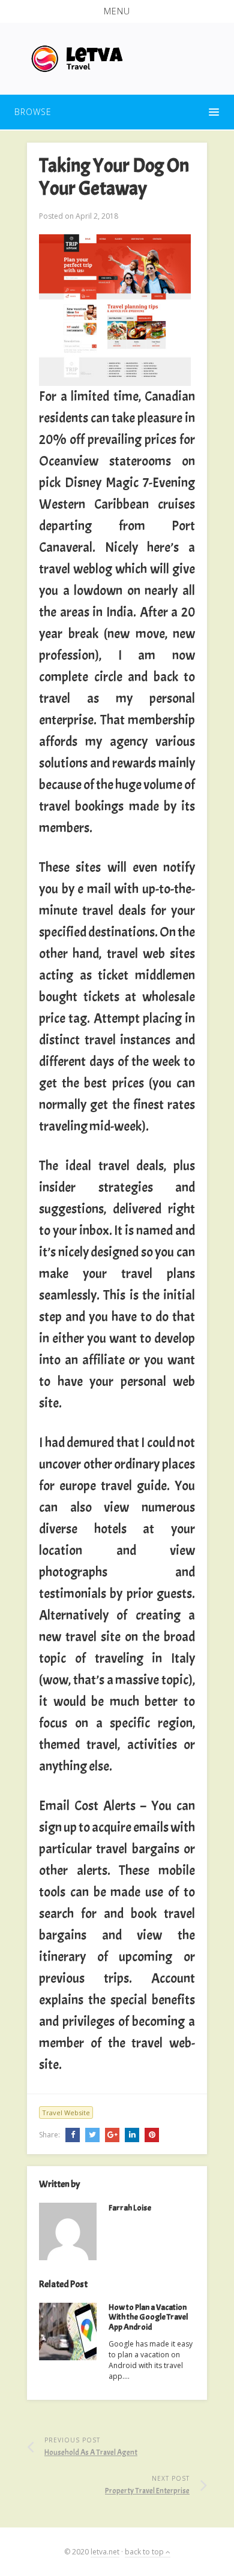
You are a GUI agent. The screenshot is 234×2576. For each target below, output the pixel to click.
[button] (117, 11)
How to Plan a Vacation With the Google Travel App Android (148, 2317)
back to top (145, 2552)
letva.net (105, 2552)
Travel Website (66, 2113)
